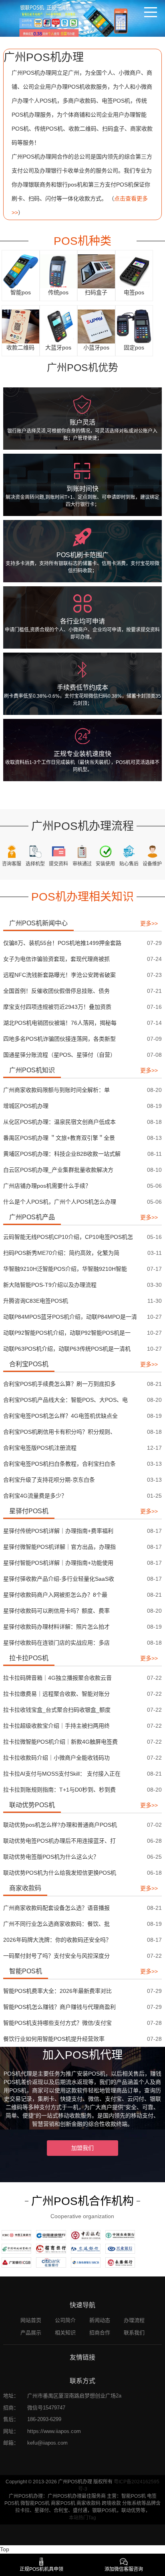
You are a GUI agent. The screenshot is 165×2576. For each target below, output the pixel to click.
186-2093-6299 (44, 2419)
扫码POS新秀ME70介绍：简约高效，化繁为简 (61, 1253)
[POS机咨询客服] (12, 851)
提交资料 (58, 864)
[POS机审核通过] (82, 851)
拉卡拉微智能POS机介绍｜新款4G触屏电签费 (60, 1742)
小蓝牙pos (96, 347)
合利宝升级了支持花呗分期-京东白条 (49, 1480)
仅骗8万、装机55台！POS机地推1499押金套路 (62, 943)
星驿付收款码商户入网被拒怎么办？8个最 (55, 1595)
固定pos (134, 347)
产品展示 (31, 2333)
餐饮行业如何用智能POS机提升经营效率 (54, 2039)
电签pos (134, 292)
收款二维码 (20, 347)
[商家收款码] (20, 326)
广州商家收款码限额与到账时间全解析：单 (56, 1090)
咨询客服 (12, 864)
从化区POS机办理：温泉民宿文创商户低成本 (59, 1122)
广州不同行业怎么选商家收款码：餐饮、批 (56, 1924)
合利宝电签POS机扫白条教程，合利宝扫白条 (59, 1464)
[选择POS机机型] (35, 851)
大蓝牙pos (58, 347)
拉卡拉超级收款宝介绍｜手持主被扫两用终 (56, 1726)
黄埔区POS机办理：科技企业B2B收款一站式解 (62, 1154)
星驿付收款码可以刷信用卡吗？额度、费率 (56, 1611)
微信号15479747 (46, 2408)
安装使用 (105, 864)
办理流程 (134, 2320)
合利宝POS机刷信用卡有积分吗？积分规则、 (59, 1432)
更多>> (149, 923)
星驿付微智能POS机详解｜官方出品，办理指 (59, 1547)
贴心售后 (129, 864)
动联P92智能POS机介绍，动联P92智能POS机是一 (67, 1333)
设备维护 (152, 864)
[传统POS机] (58, 271)
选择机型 (35, 864)
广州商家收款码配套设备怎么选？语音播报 (56, 1908)
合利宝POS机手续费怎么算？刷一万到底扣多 (59, 1384)
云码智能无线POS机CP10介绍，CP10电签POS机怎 (68, 1237)
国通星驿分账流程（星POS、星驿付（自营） (59, 1055)
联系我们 (134, 2333)
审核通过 (82, 864)
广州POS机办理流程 (82, 826)
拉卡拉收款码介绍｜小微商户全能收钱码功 (56, 1758)
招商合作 (100, 2333)
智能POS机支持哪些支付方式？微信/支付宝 (57, 2023)
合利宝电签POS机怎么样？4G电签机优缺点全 (60, 1416)
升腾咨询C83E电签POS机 (36, 1301)
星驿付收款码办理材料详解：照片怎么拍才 (56, 1627)
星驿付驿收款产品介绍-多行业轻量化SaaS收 (59, 1579)
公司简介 (65, 2320)
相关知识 (65, 2333)
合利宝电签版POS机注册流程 (40, 1448)
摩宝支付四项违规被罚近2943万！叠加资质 (57, 1007)
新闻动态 (100, 2320)
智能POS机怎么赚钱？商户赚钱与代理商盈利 (59, 2007)
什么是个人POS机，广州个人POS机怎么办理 (60, 1202)
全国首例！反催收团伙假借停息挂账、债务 (56, 991)
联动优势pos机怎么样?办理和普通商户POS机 (60, 1825)
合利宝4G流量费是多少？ (35, 1496)
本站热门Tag (82, 2518)
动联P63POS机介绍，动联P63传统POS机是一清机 (67, 1349)
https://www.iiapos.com (54, 2431)
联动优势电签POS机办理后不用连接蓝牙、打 (59, 1841)
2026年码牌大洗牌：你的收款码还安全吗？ (57, 1940)
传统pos (58, 292)
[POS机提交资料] (59, 851)
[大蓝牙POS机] (58, 326)
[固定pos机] (134, 326)
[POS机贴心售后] (129, 851)
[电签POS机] (134, 271)
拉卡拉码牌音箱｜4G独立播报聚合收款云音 (57, 1678)
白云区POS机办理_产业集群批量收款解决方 (58, 1170)
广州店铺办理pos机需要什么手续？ (47, 1186)
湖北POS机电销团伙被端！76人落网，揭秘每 (60, 1023)
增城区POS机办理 (26, 1106)
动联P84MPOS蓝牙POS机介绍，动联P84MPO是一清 (70, 1317)
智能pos (21, 292)
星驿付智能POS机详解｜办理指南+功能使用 (58, 1563)
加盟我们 (82, 2148)
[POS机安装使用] (106, 851)
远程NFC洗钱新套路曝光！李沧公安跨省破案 (59, 975)
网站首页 (31, 2320)
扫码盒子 (96, 292)
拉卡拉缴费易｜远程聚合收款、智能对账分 (56, 1694)
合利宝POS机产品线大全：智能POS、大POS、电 (65, 1400)
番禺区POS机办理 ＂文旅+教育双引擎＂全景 (59, 1138)
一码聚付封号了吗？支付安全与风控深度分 (56, 1956)
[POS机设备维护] (152, 851)
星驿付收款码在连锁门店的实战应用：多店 (56, 1643)
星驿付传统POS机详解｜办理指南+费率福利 (58, 1531)
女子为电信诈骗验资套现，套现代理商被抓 (56, 959)
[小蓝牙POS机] (96, 326)
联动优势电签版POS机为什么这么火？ (51, 1857)
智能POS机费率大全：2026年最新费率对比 (57, 1991)
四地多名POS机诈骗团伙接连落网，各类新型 (59, 1039)
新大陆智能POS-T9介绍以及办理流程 (50, 1285)
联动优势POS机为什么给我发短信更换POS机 (60, 1873)
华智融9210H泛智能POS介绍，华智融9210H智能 (65, 1269)
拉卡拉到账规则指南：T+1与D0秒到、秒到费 (59, 1790)
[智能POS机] (20, 271)
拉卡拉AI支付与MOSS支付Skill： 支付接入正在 (62, 1774)
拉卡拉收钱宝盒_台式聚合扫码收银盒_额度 (57, 1710)
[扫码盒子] (96, 271)
